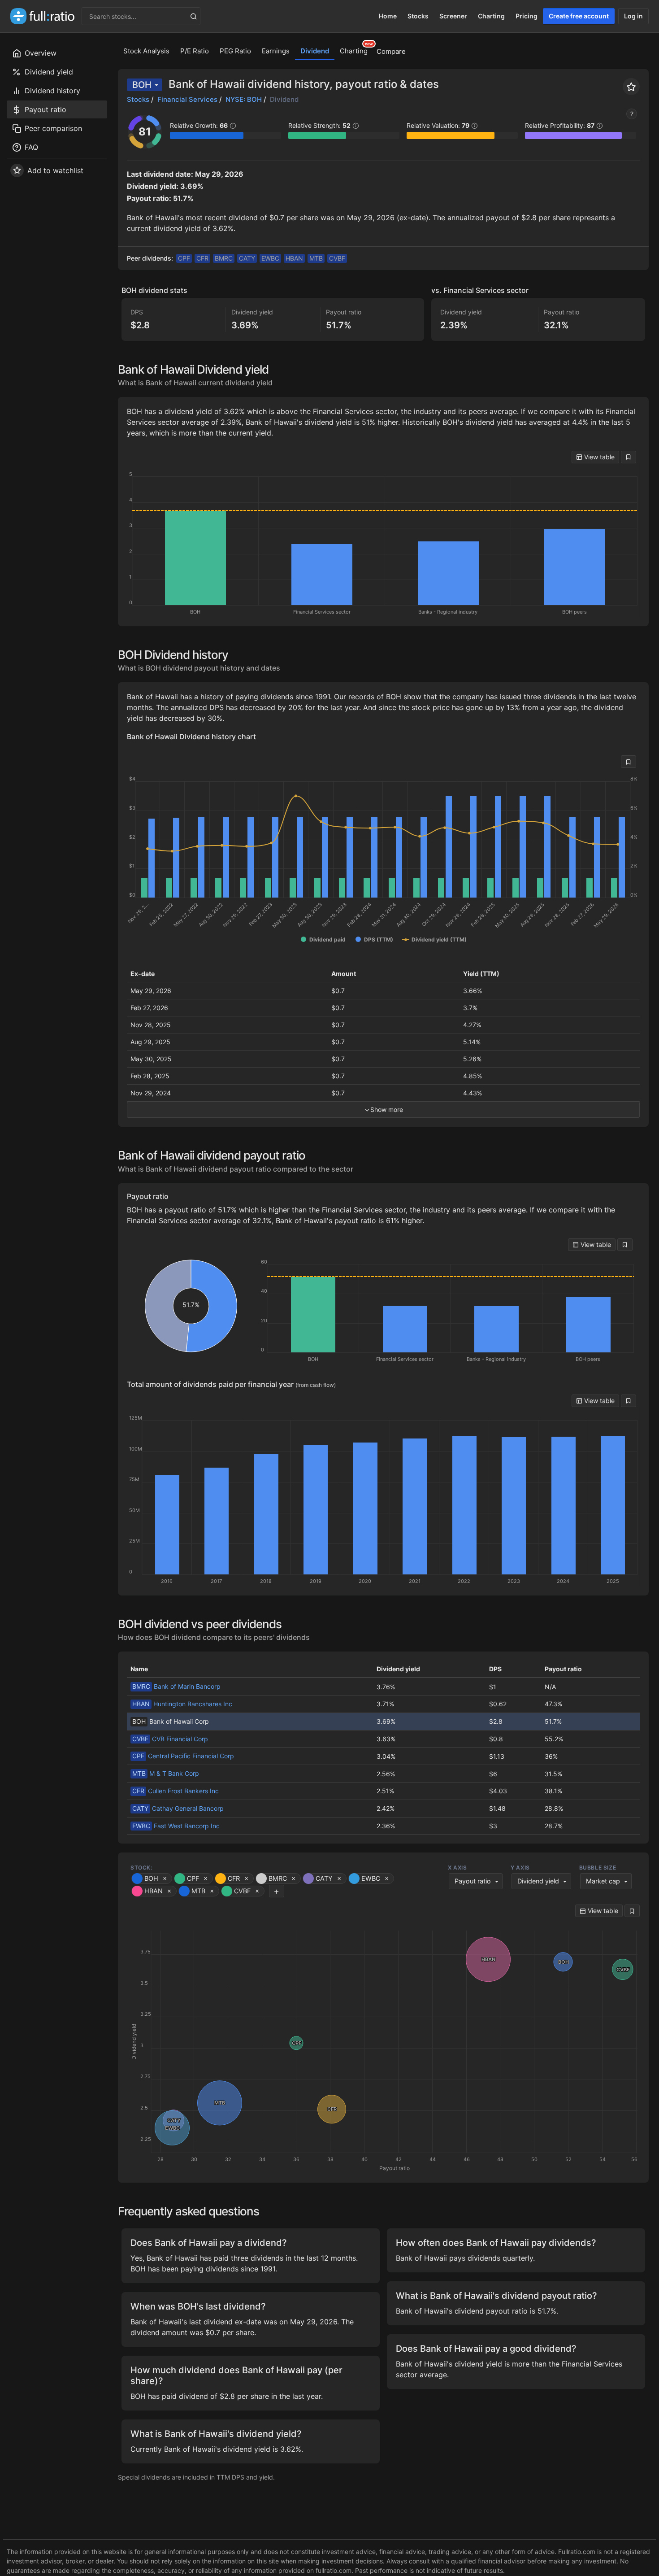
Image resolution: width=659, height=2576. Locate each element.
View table (598, 457)
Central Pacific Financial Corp (183, 1756)
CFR (202, 258)
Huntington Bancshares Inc (182, 1704)
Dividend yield (538, 1881)
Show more (387, 1109)
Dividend (315, 51)
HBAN (294, 258)
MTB (316, 258)
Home (388, 16)
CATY (247, 258)
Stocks (418, 16)
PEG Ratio (235, 51)
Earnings (276, 51)
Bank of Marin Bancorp (176, 1686)
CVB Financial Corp (170, 1739)
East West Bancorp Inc (176, 1826)
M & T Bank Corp (166, 1773)
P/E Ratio (195, 51)
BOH (142, 85)
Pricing (527, 16)
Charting (491, 16)
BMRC (224, 258)
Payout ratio (473, 1881)
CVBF (337, 258)
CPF (184, 258)
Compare (391, 51)
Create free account (579, 16)
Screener (453, 16)
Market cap (603, 1881)
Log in (633, 16)
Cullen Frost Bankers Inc (176, 1791)
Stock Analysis (146, 51)
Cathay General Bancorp (178, 1808)
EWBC (270, 258)
